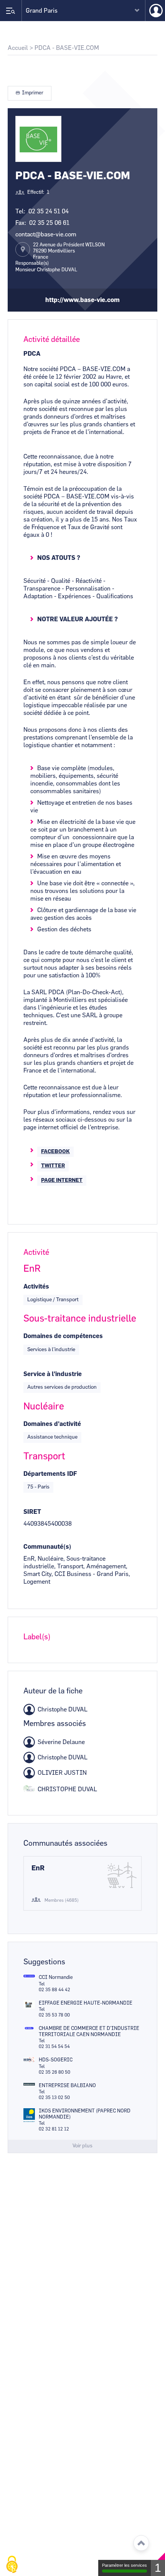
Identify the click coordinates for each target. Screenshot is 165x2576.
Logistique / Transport (53, 1300)
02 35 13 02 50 (54, 2097)
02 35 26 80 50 (54, 2072)
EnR (38, 1868)
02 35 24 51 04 (49, 211)
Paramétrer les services (125, 2565)
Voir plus (82, 2146)
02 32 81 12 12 (54, 2129)
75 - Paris (38, 1487)
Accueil (18, 48)
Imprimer (33, 93)
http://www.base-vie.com (82, 300)
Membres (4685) (62, 1900)
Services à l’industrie (51, 1350)
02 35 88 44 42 (54, 1990)
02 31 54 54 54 (54, 2046)
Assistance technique (52, 1437)
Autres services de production (62, 1387)
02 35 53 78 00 (54, 2015)
